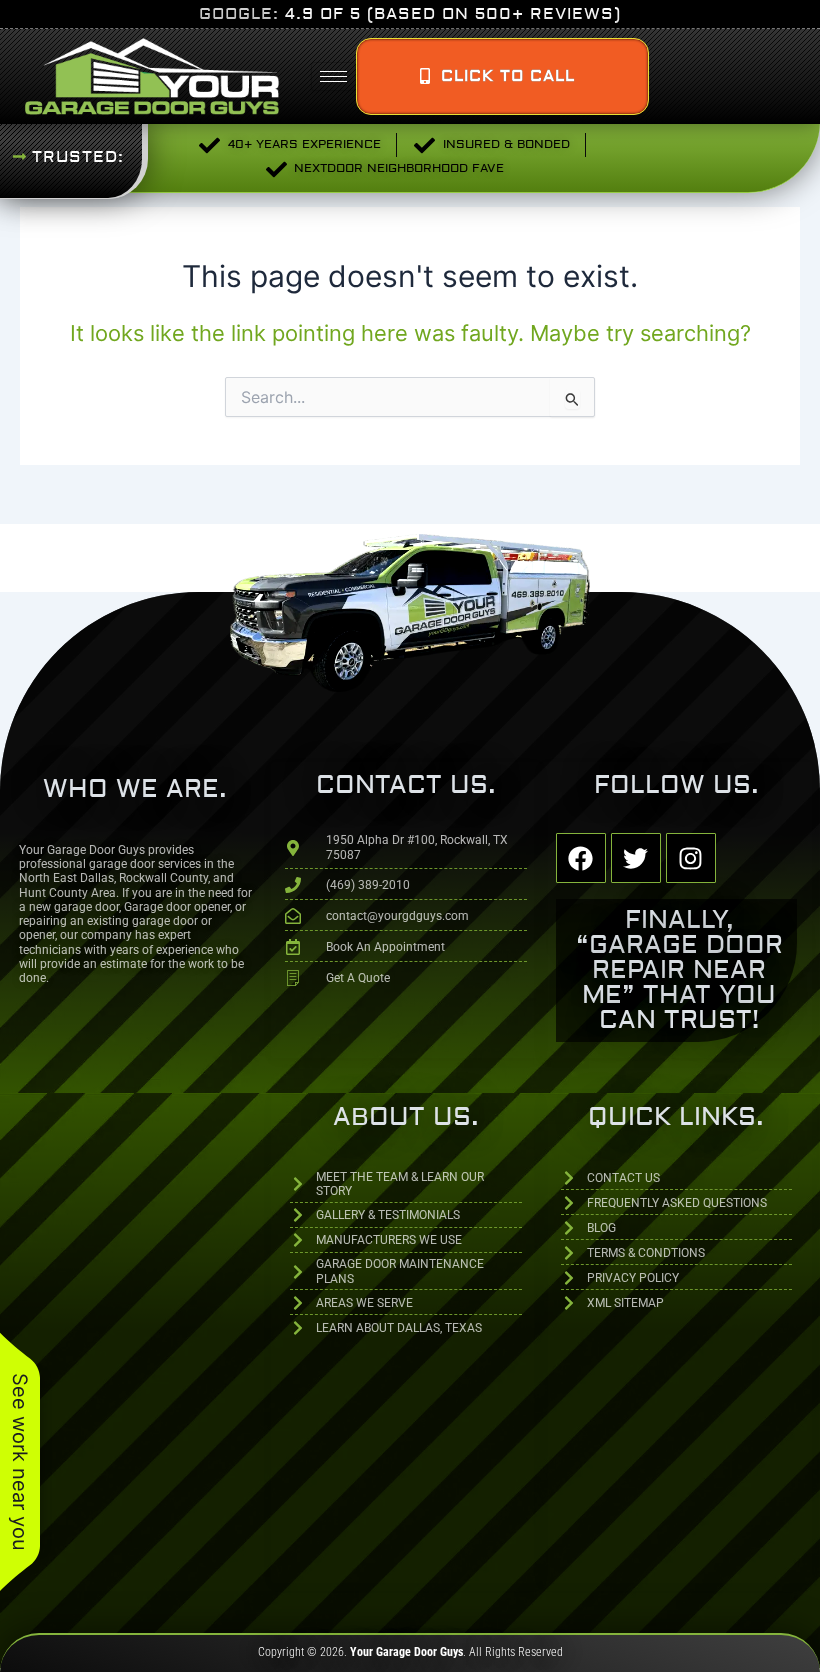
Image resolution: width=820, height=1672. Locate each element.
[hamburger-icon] (333, 76)
